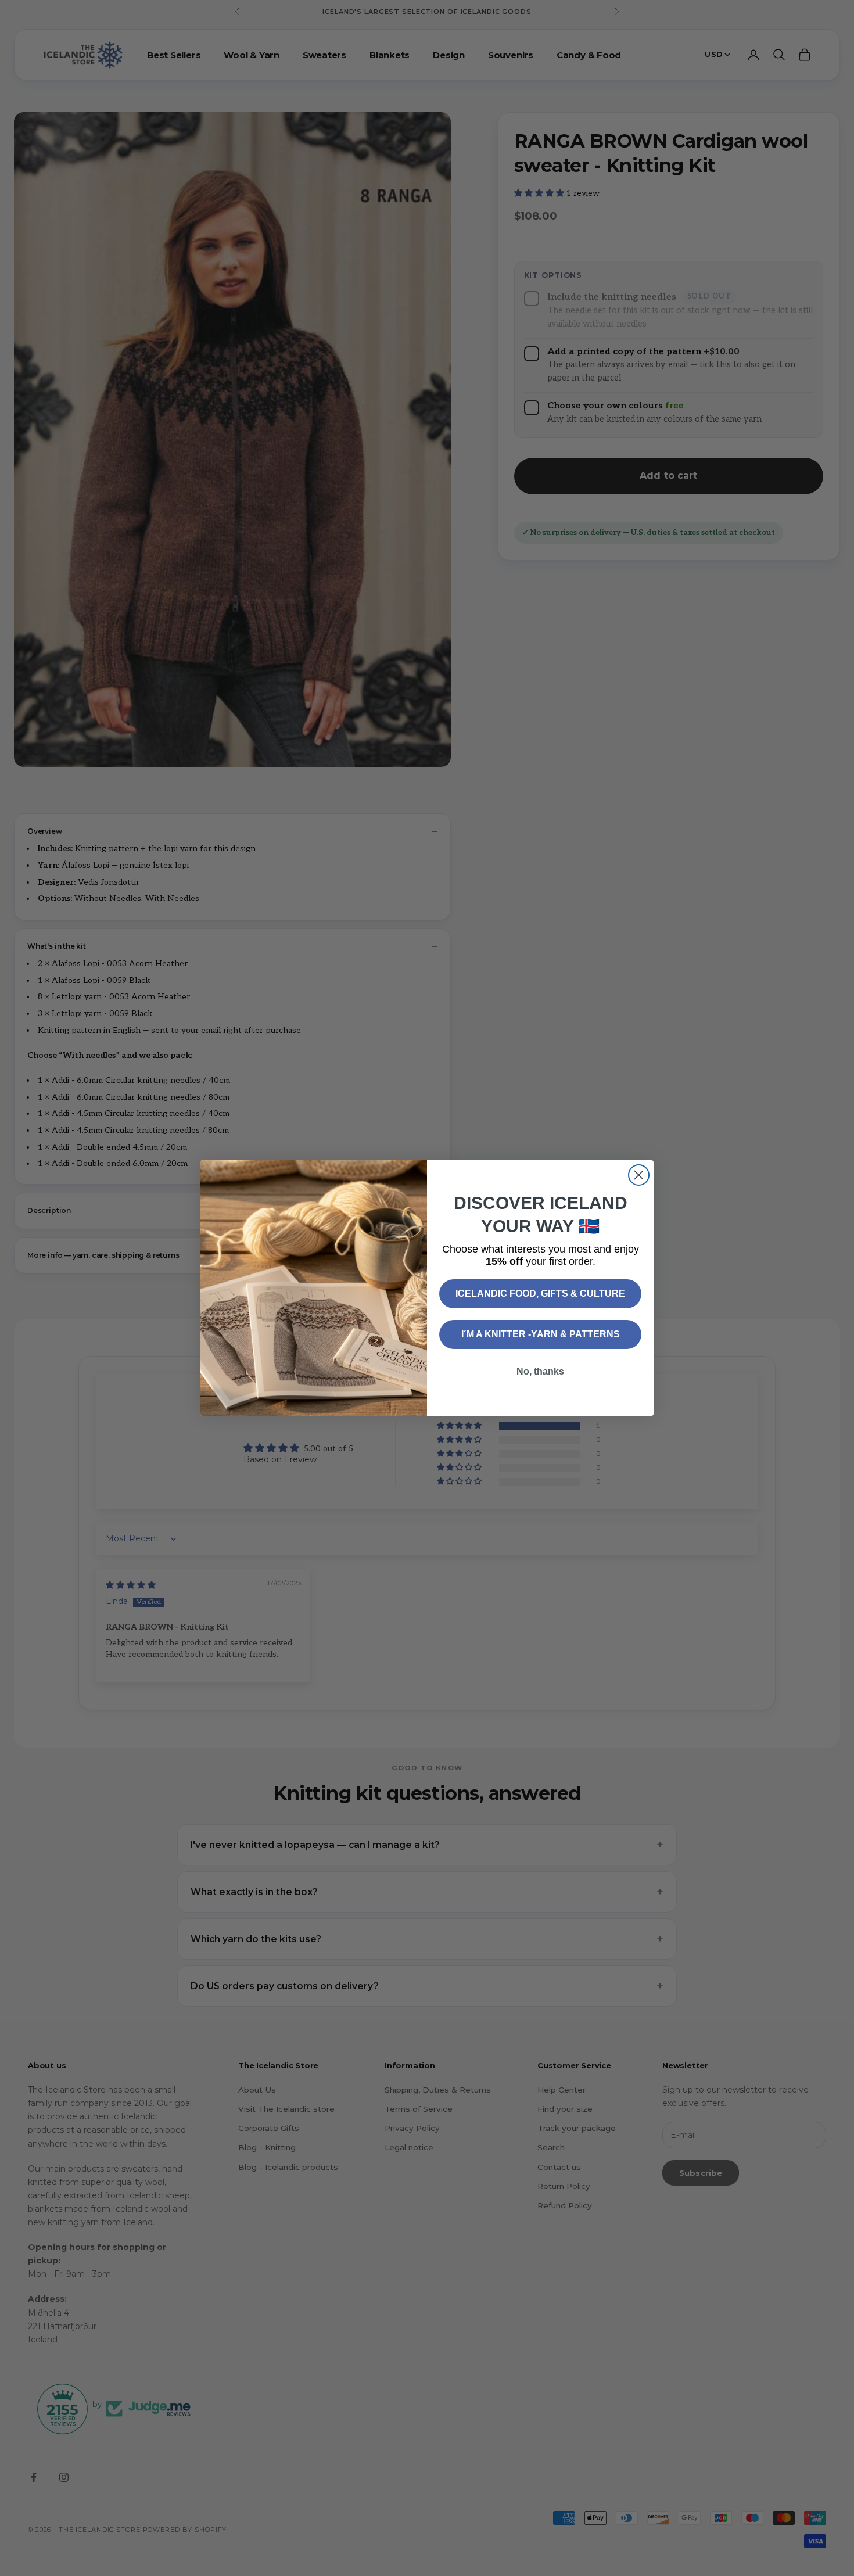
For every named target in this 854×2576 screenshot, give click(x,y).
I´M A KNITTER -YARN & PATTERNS (541, 1334)
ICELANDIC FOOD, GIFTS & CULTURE (540, 1294)
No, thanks (540, 1371)
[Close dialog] (639, 1175)
